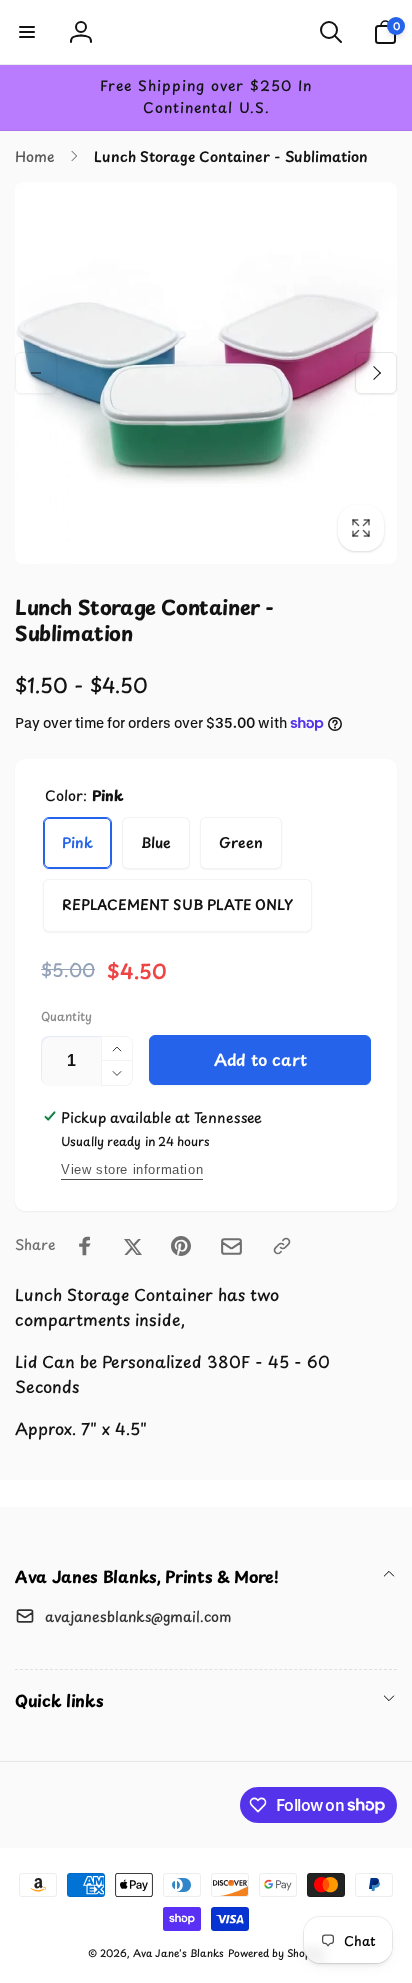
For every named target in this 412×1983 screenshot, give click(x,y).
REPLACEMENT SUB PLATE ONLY (177, 904)
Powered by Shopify (276, 1952)
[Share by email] (231, 1246)
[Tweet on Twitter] (133, 1246)
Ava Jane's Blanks (178, 1952)
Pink (77, 842)
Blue (156, 842)
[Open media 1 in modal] (206, 373)
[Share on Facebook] (85, 1246)
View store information (132, 1169)
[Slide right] (376, 373)
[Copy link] (282, 1246)
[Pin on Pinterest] (181, 1246)
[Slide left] (36, 373)
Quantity (66, 1016)
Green (241, 842)
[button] (27, 32)
